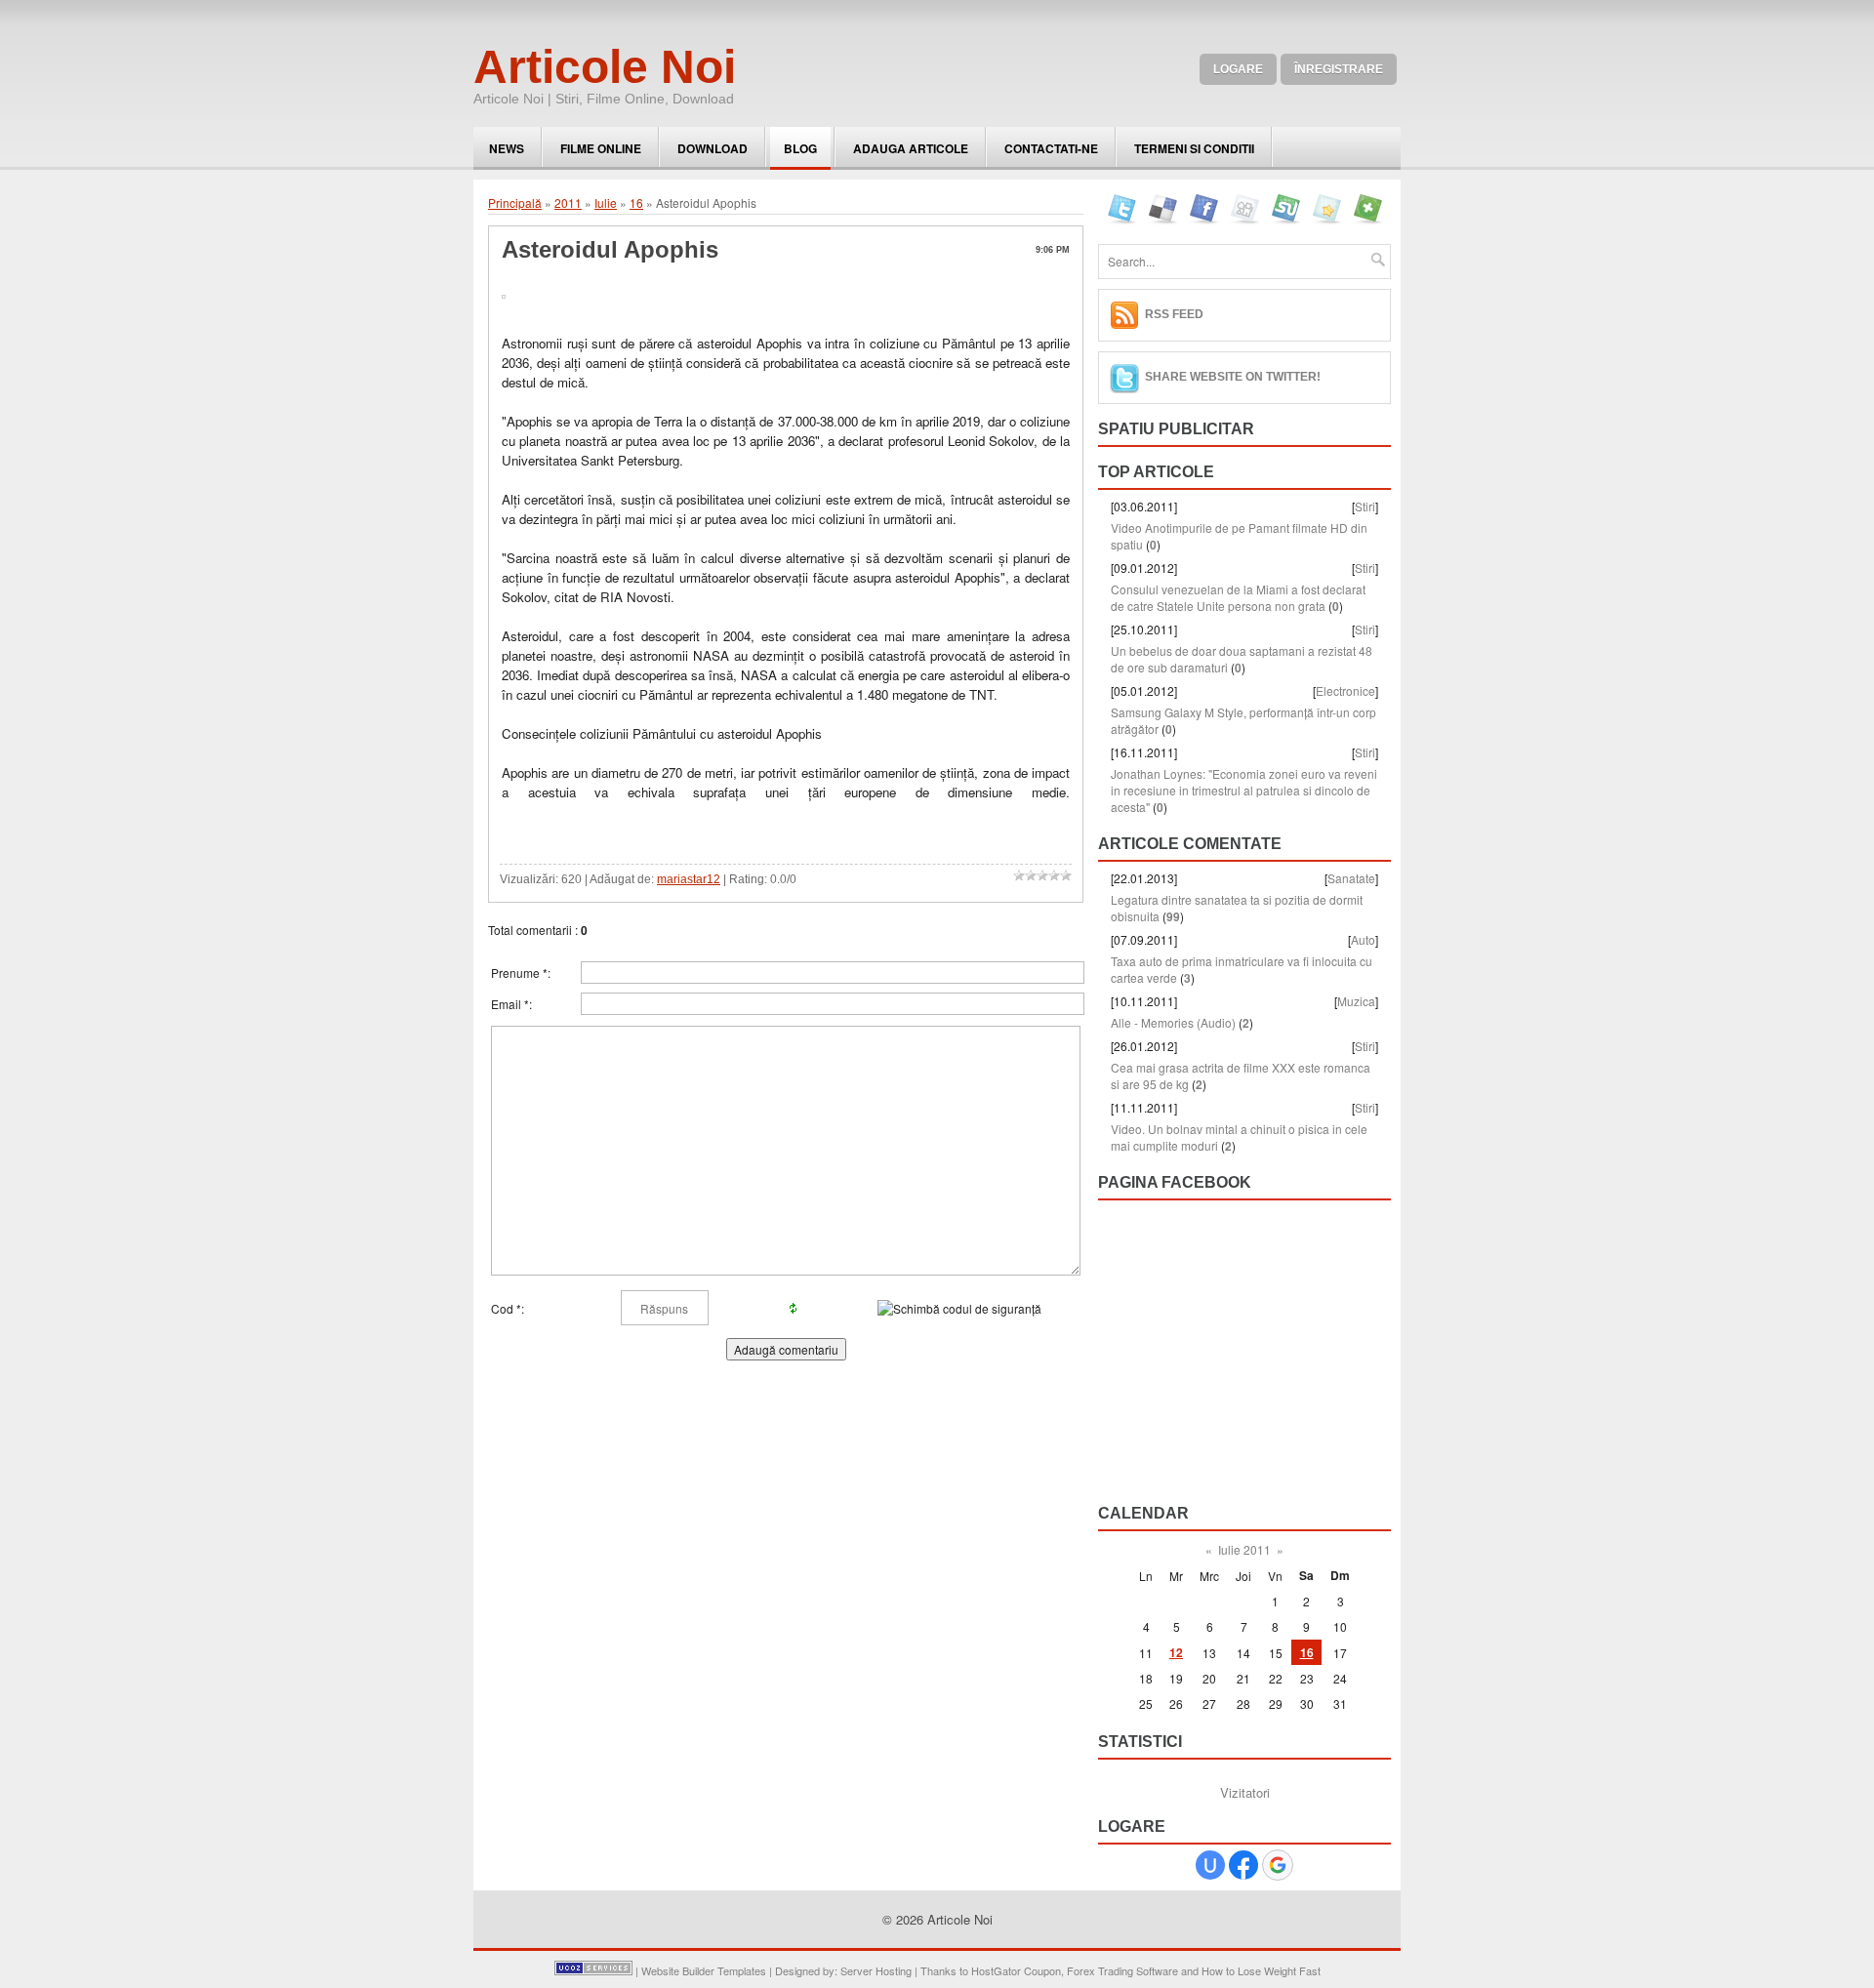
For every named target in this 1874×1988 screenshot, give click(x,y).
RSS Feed (1174, 314)
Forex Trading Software (1122, 1970)
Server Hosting (876, 1970)
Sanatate (1351, 878)
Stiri (1365, 506)
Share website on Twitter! (1233, 377)
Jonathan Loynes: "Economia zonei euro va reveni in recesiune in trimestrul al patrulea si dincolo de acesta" (1244, 790)
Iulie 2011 (1244, 1549)
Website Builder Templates (704, 1970)
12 (1176, 1652)
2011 (568, 203)
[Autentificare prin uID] (1210, 1865)
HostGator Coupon (1016, 1970)
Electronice (1345, 690)
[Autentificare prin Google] (1278, 1865)
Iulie (606, 203)
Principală (515, 203)
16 (636, 203)
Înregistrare (1339, 69)
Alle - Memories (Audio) (1173, 1022)
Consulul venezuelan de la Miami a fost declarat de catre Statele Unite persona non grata (1238, 597)
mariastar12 (689, 879)
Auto (1363, 939)
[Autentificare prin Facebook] (1243, 1865)
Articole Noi (605, 67)
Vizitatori (1245, 1792)
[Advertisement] (730, 832)
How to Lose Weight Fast (1261, 1970)
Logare (1238, 69)
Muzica (1356, 1001)
